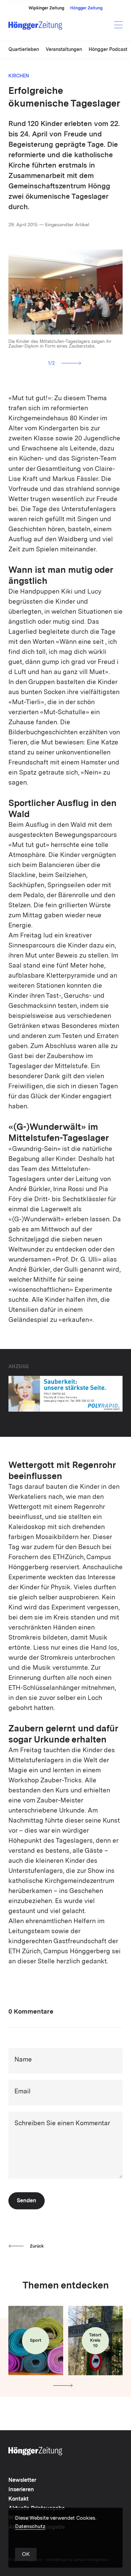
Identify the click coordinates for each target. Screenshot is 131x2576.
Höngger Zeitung (86, 8)
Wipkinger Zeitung (46, 8)
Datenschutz (30, 2527)
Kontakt (18, 2499)
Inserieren (21, 2490)
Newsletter (22, 2480)
